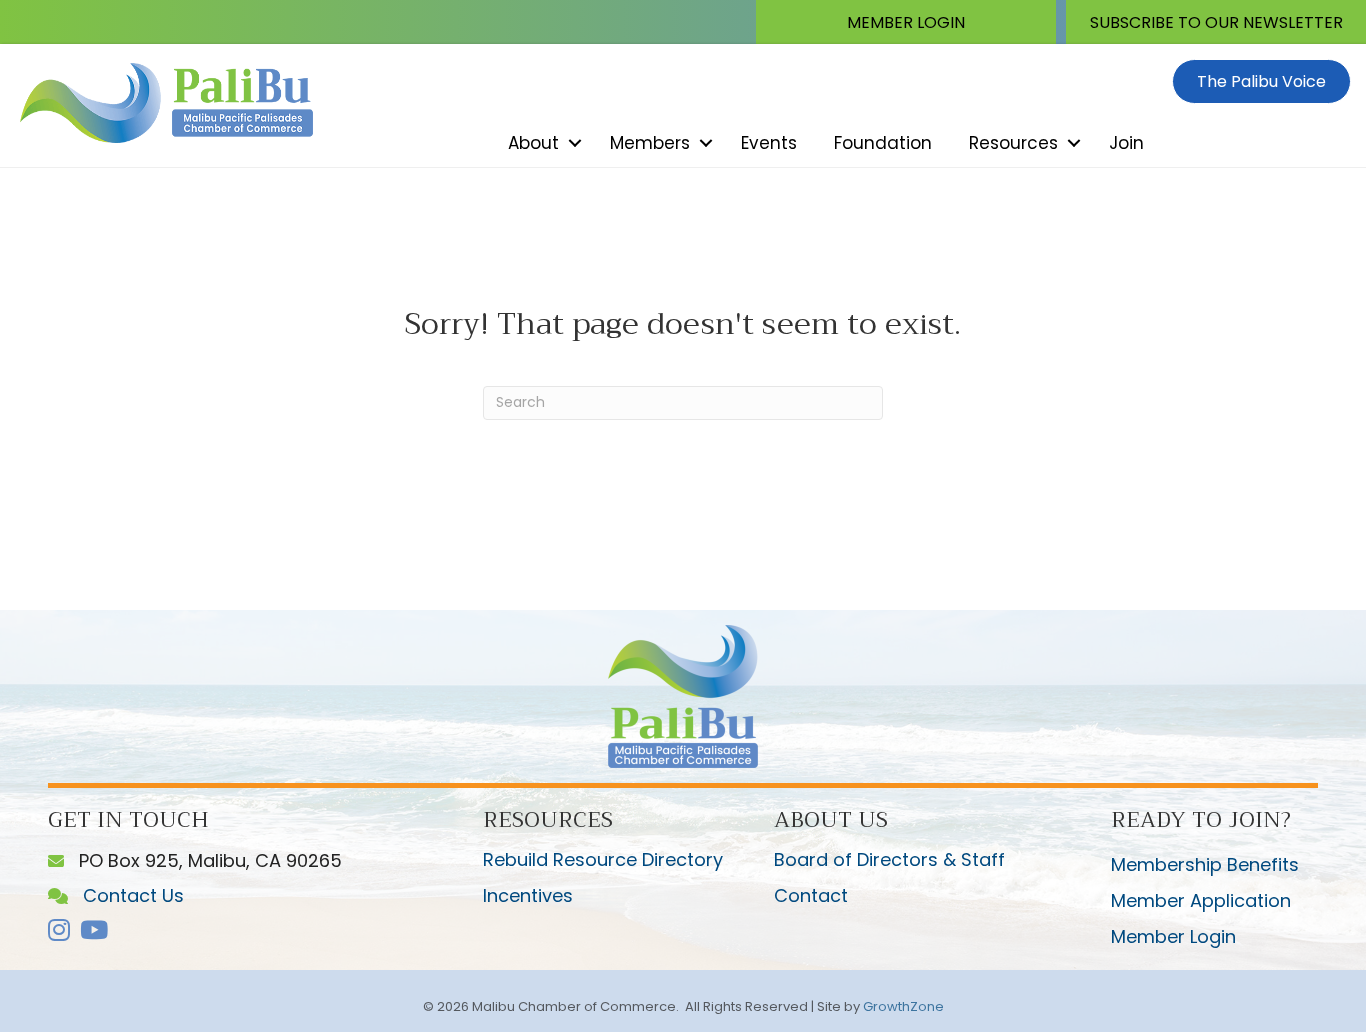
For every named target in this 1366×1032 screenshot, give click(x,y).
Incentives (528, 895)
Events (769, 143)
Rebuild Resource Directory (603, 859)
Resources (1013, 143)
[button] (906, 22)
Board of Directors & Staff (889, 859)
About (533, 143)
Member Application (1201, 900)
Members (650, 143)
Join (1126, 143)
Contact (811, 895)
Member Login (1173, 936)
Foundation (883, 143)
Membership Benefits (1205, 864)
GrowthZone (903, 1006)
